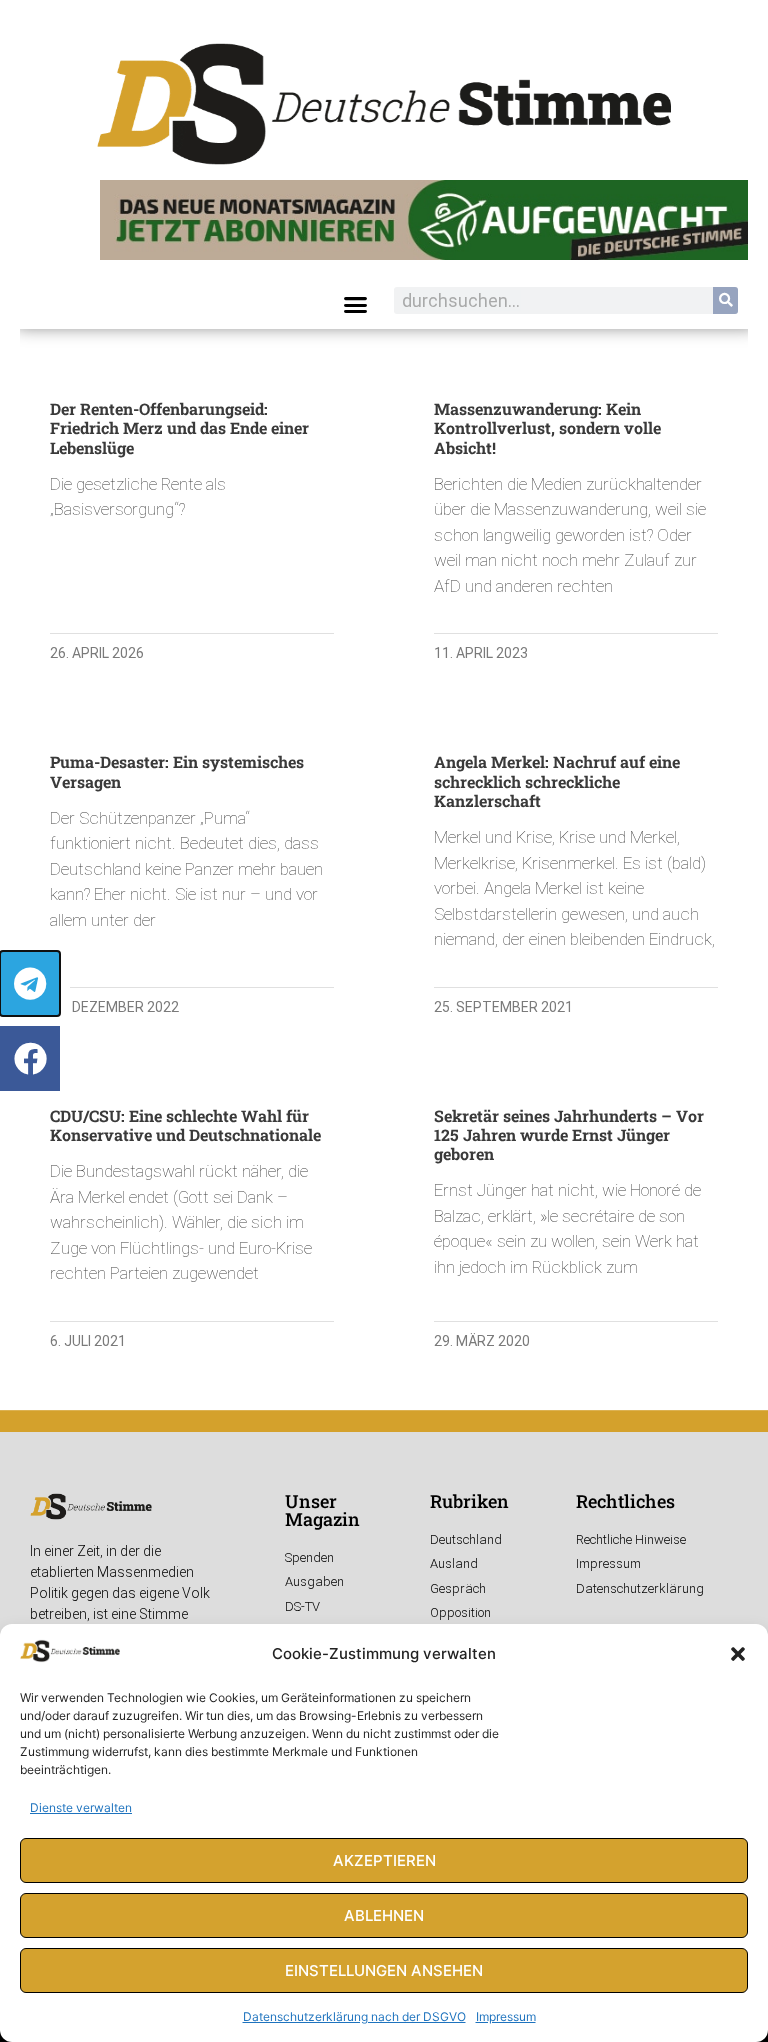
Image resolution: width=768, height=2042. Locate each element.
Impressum (506, 2016)
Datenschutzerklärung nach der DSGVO (354, 2016)
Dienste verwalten (81, 1807)
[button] (738, 1654)
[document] (384, 1021)
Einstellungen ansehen (384, 1970)
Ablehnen (384, 1915)
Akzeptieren (384, 1860)
